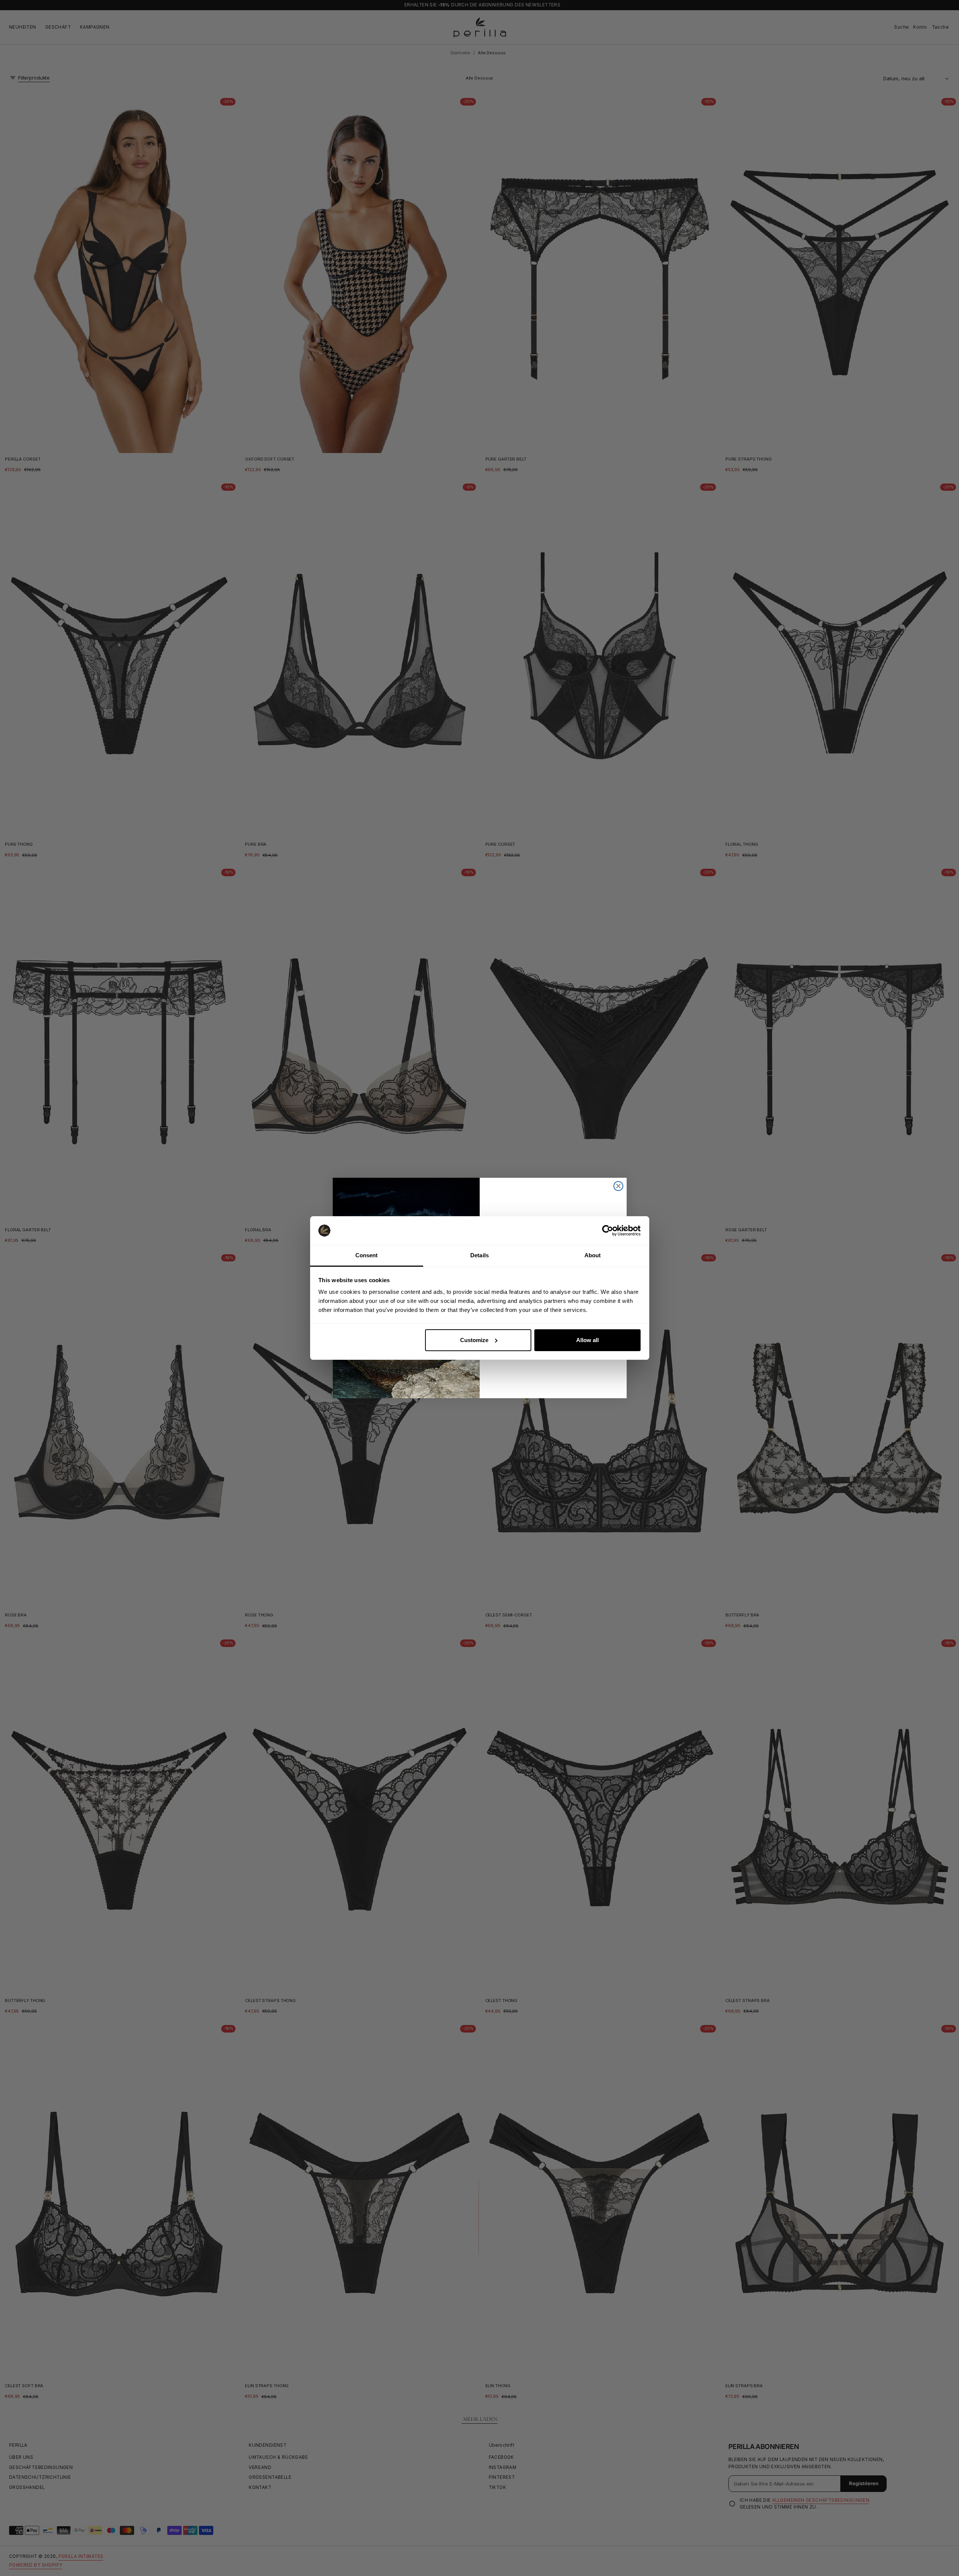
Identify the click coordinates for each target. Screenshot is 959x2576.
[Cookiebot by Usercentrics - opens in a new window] (608, 1231)
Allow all (587, 1340)
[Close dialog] (618, 1186)
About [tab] (593, 1255)
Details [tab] (479, 1255)
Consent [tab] (367, 1255)
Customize (474, 1340)
